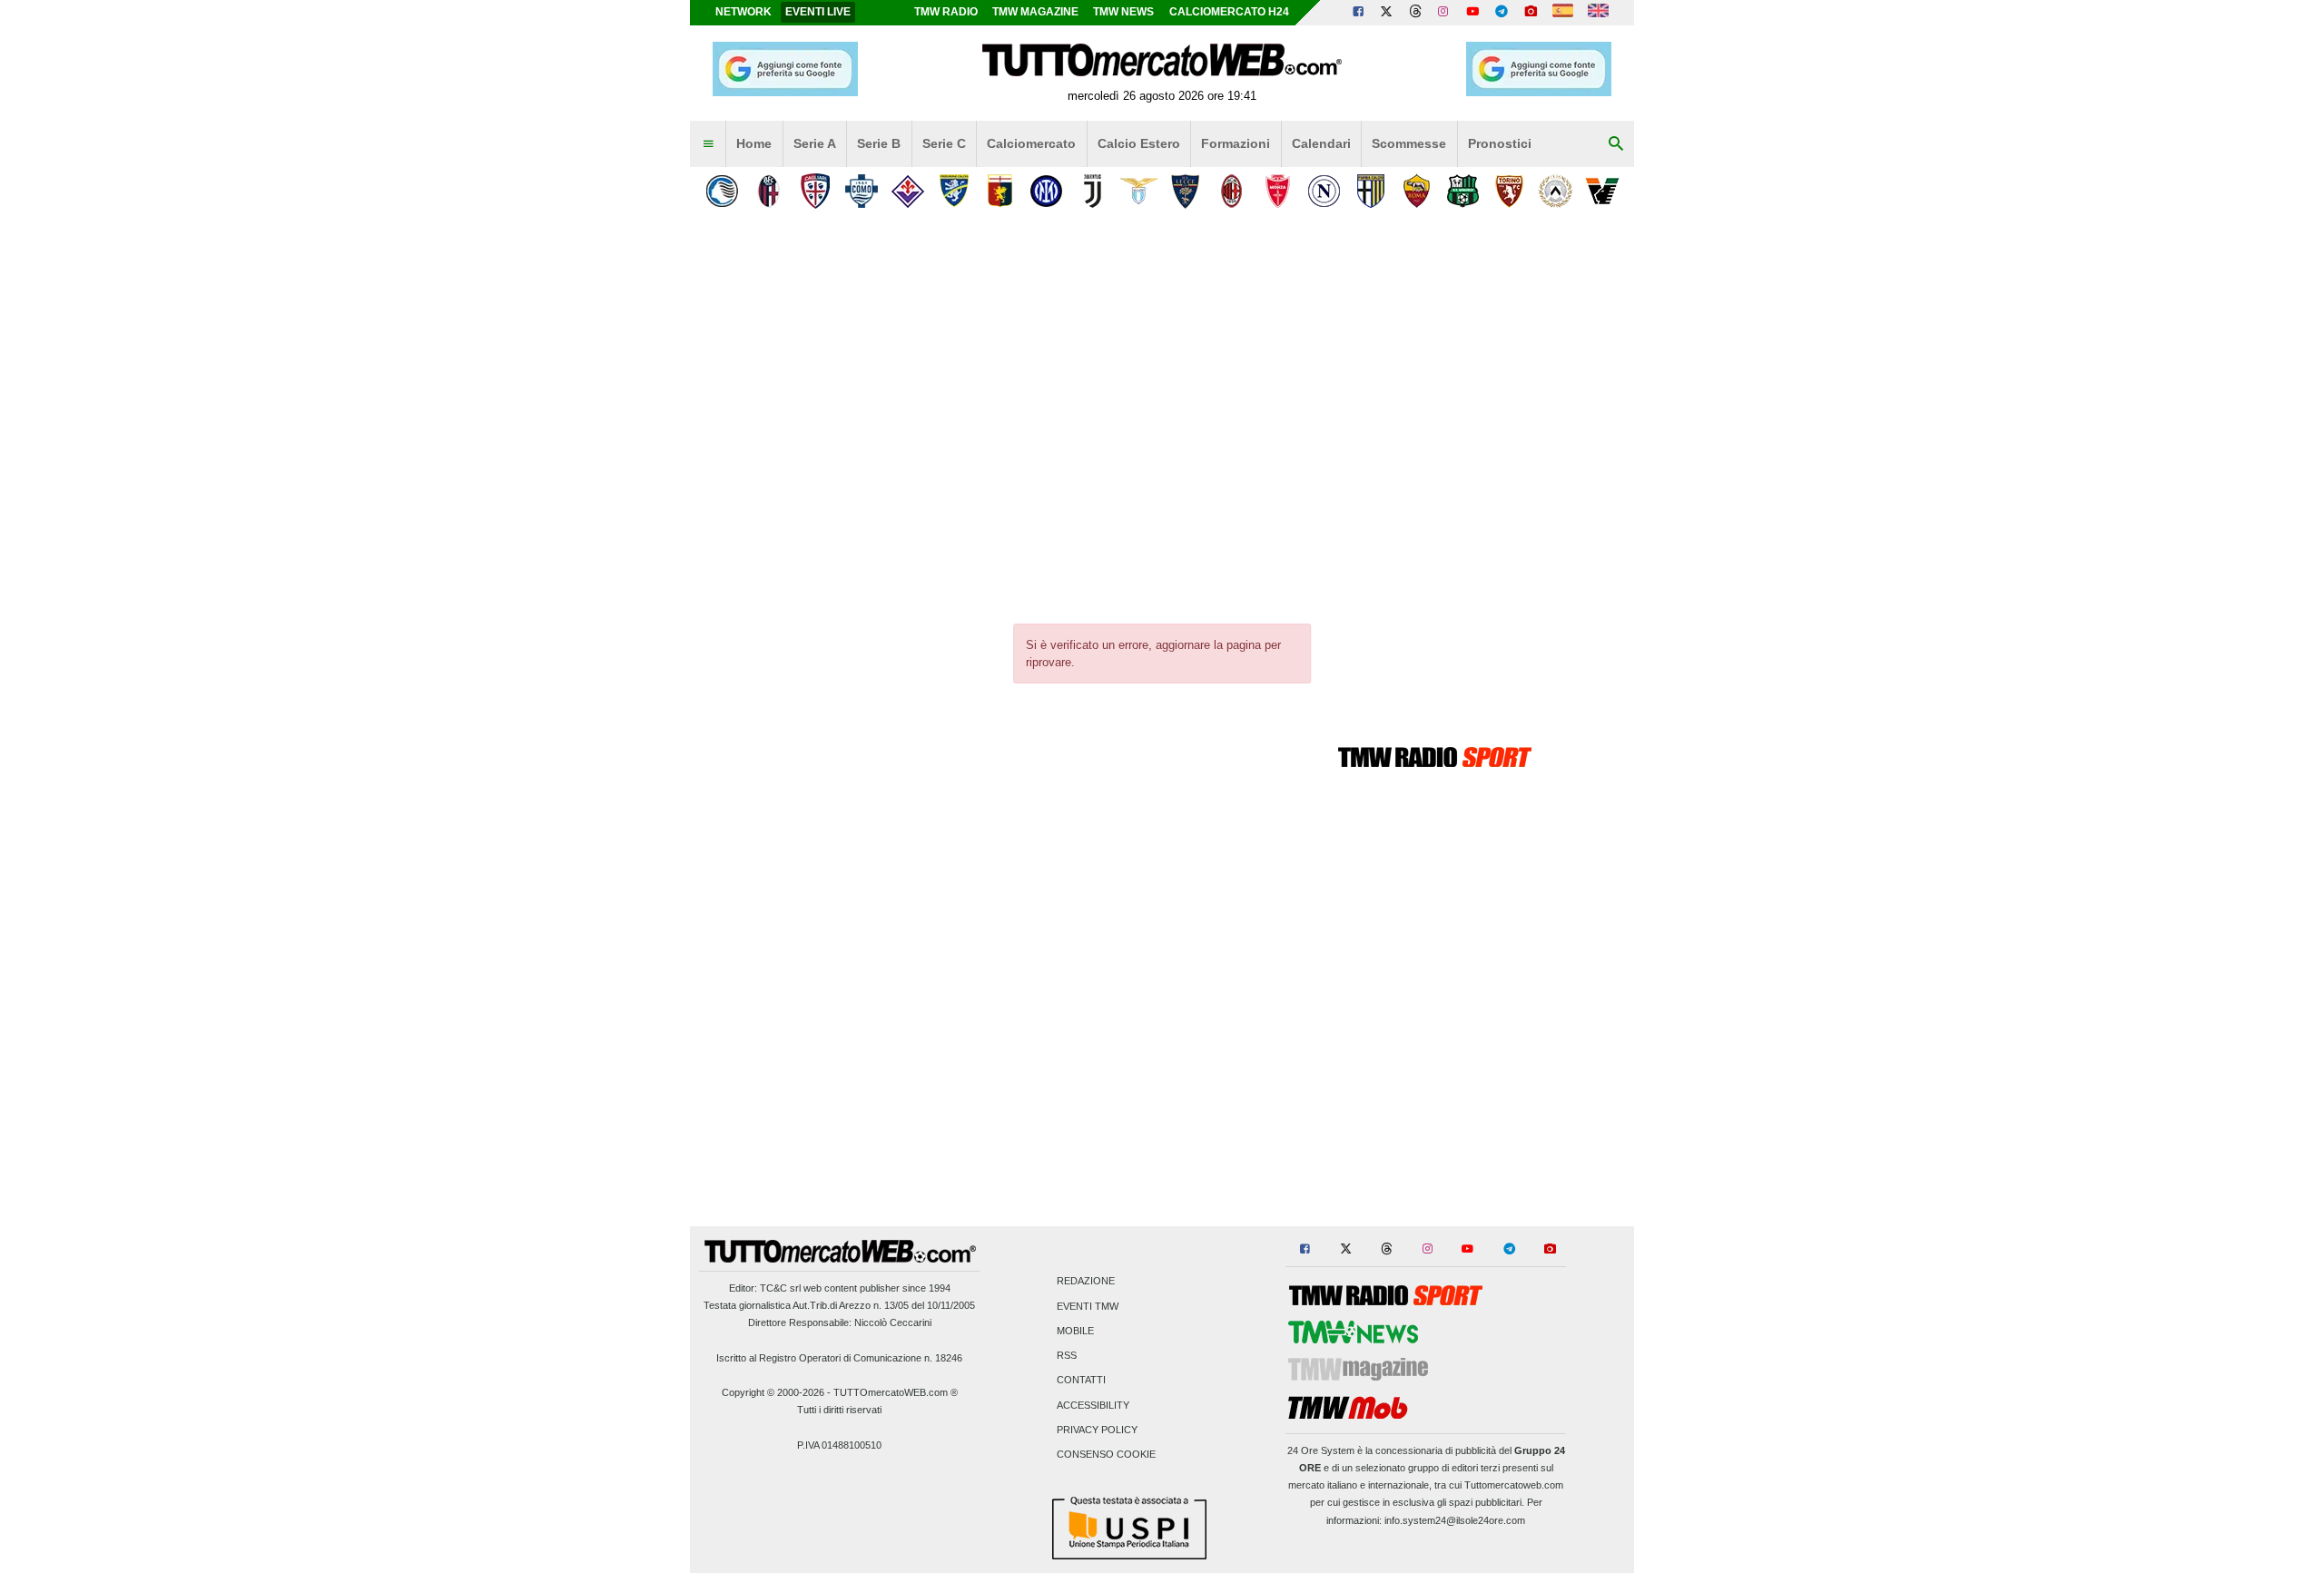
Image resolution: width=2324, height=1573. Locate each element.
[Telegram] (1502, 13)
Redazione (1086, 1282)
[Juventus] (1093, 191)
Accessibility (1093, 1405)
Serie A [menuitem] (815, 143)
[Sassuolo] (1463, 191)
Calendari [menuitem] (1321, 143)
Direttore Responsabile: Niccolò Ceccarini (840, 1322)
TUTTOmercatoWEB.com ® (896, 1392)
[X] (1387, 13)
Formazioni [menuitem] (1236, 143)
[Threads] (1416, 13)
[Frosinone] (954, 191)
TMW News (1123, 12)
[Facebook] (1358, 13)
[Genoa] (1000, 191)
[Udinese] (1556, 191)
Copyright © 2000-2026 (773, 1392)
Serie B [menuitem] (879, 143)
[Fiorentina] (907, 191)
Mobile (1075, 1331)
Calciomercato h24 (1229, 12)
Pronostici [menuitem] (1500, 143)
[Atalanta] (722, 191)
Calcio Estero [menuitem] (1139, 143)
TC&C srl (780, 1288)
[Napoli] (1324, 191)
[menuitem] (708, 144)
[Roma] (1417, 191)
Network (743, 12)
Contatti (1081, 1381)
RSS (1067, 1356)
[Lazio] (1139, 191)
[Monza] (1278, 191)
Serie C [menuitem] (944, 143)
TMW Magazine (1035, 12)
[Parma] (1370, 191)
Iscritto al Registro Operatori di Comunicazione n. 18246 (839, 1358)
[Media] (1531, 13)
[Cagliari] (815, 191)
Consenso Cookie (1106, 1454)
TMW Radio (946, 12)
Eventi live (818, 12)
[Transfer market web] (1598, 13)
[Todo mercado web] (1563, 13)
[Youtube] (1472, 13)
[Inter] (1046, 191)
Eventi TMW (1088, 1306)
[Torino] (1509, 191)
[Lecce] (1185, 191)
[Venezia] (1602, 191)
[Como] (861, 191)
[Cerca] (1616, 144)
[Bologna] (768, 191)
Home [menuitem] (754, 143)
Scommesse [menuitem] (1409, 143)
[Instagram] (1444, 13)
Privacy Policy (1097, 1430)
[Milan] (1231, 191)
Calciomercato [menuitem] (1031, 143)
